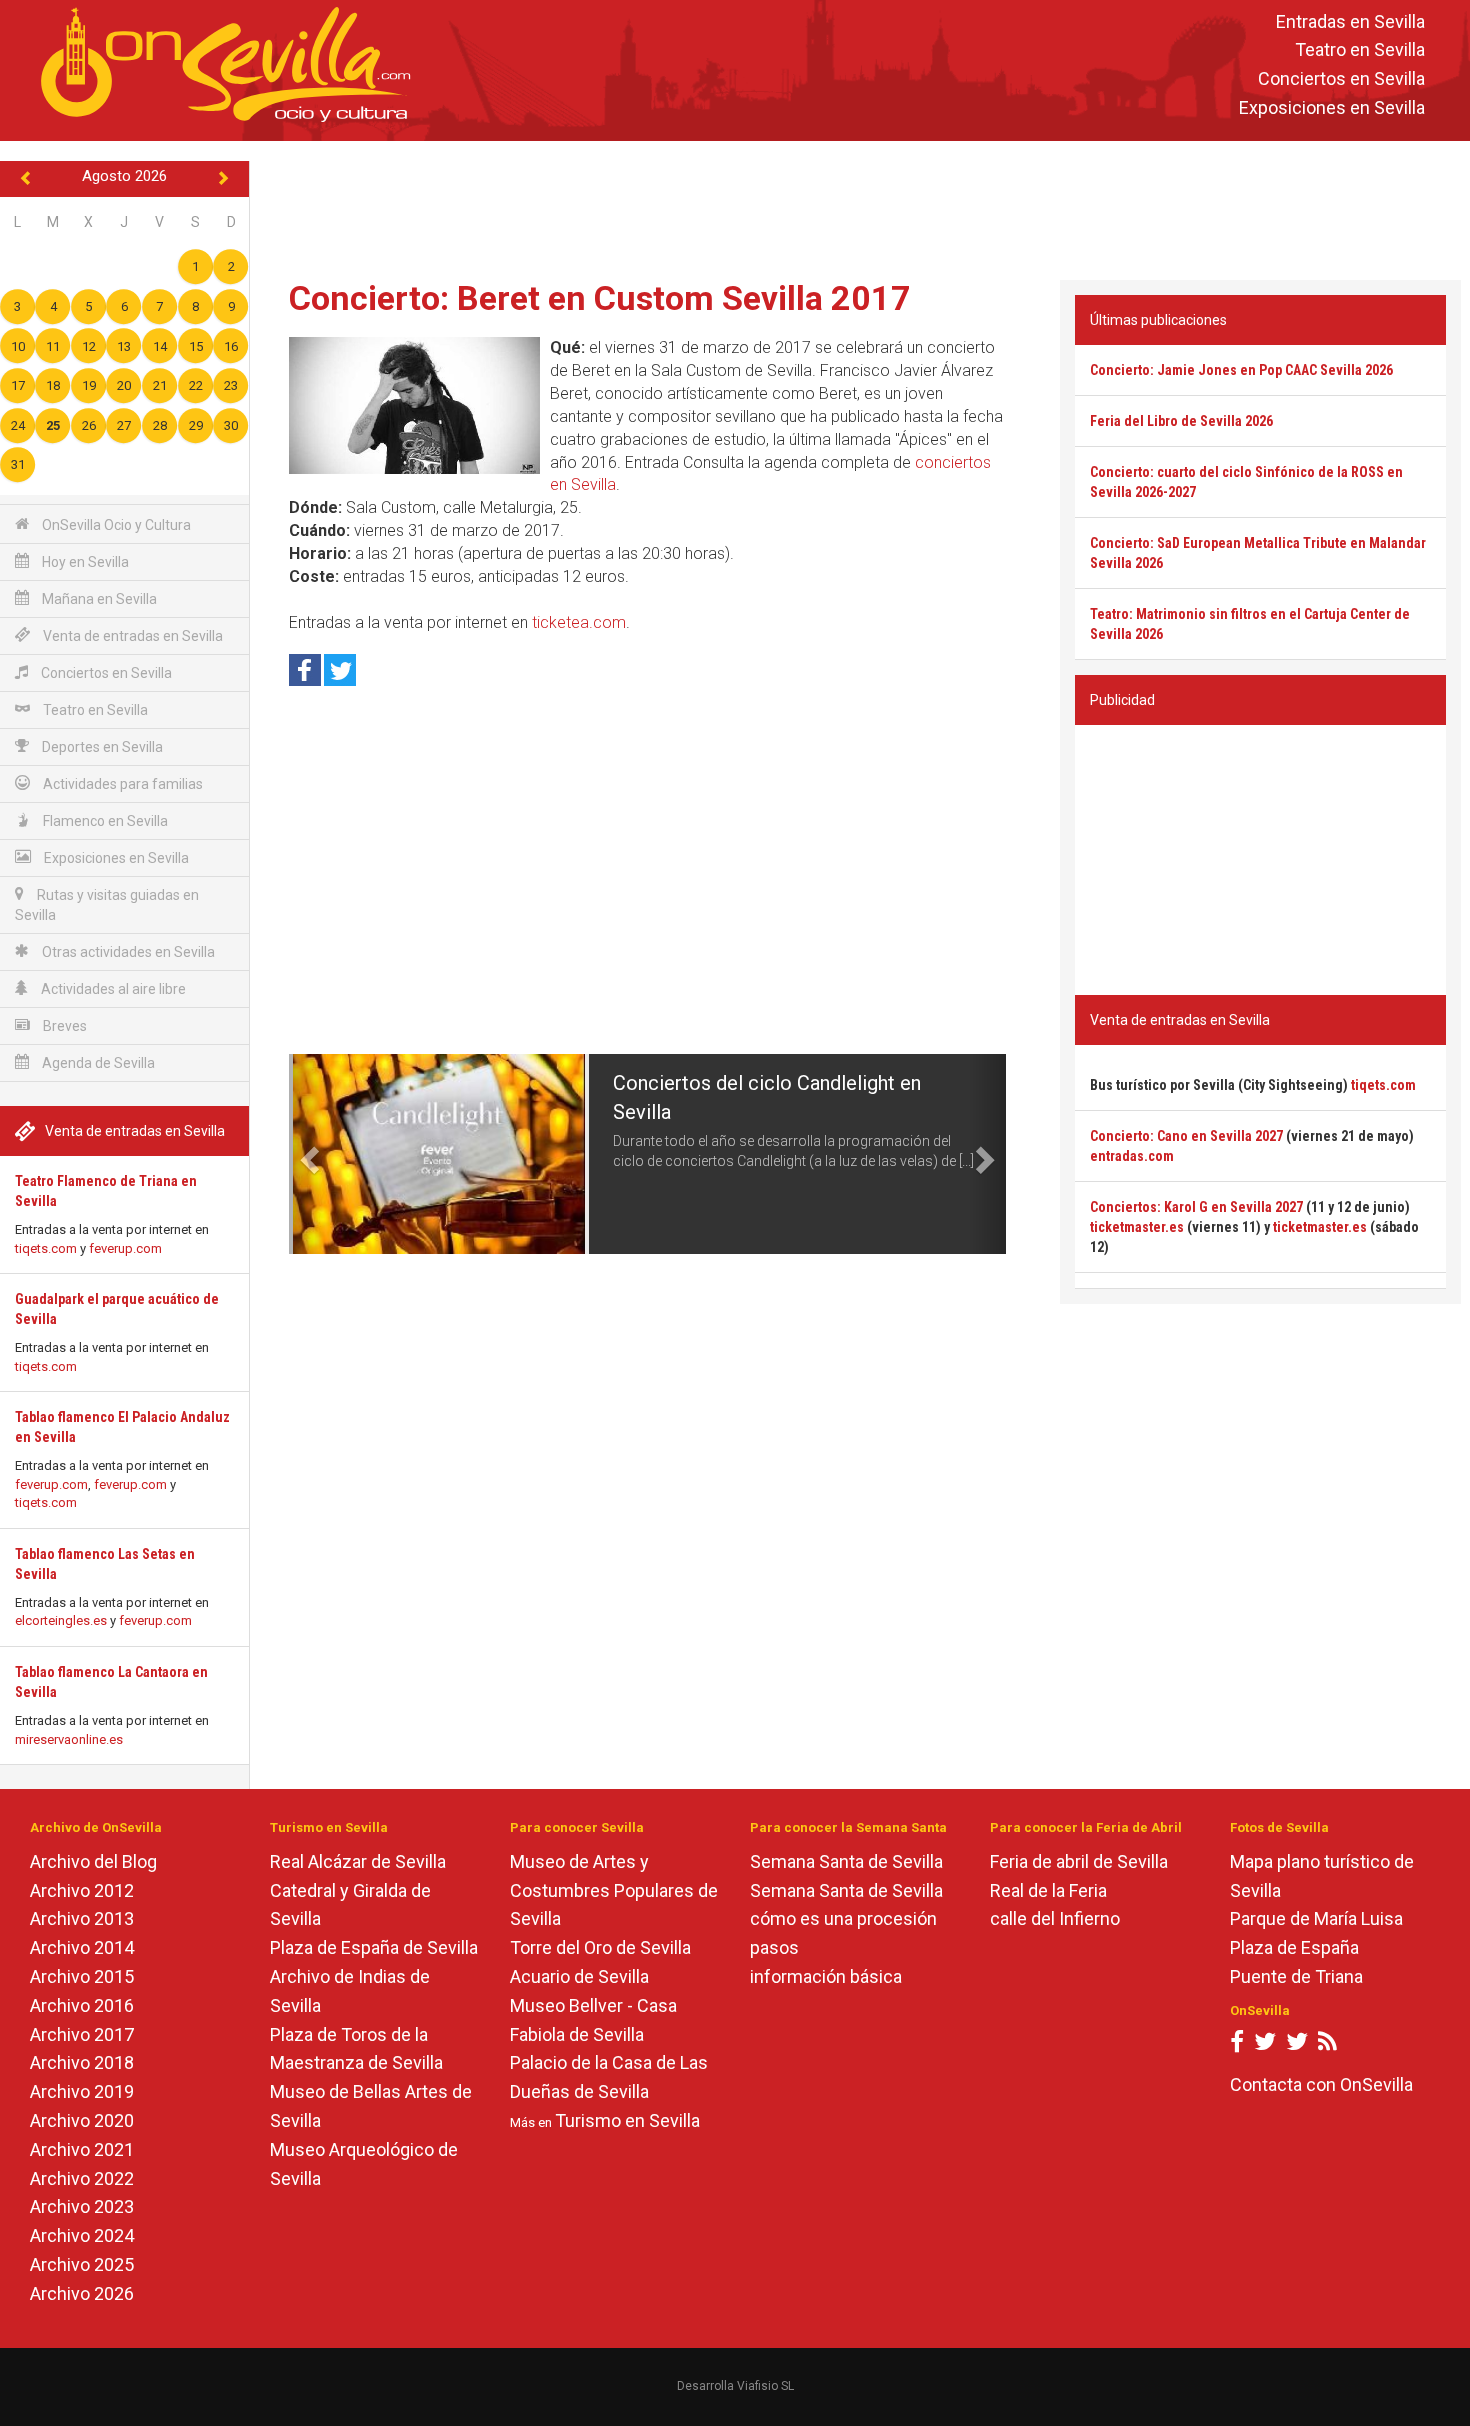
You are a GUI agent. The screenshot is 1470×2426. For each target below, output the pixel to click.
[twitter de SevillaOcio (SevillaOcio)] (1297, 2045)
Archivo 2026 (82, 2293)
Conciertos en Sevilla (1341, 79)
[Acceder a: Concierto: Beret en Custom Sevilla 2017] (414, 405)
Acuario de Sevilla (579, 1976)
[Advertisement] (860, 206)
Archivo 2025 (82, 2264)
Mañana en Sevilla (98, 599)
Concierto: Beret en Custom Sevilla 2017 (600, 298)
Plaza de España (1294, 1947)
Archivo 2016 (82, 2005)
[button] (307, 1154)
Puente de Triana (1296, 1976)
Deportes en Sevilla (101, 747)
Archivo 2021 (82, 2149)
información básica (826, 1976)
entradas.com (1132, 1156)
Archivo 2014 (82, 1947)
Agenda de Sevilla (97, 1063)
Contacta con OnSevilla (1321, 2084)
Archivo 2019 (82, 2091)
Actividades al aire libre (112, 989)
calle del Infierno (1055, 1918)
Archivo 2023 (82, 2206)
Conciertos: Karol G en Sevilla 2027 (1196, 1207)
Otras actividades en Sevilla (127, 952)
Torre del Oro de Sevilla (600, 1947)
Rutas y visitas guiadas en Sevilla (107, 905)
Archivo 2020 (82, 2120)
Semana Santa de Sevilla (846, 1861)
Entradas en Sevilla (1350, 21)
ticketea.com (579, 622)
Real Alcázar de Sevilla (358, 1861)
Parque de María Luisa (1316, 1918)
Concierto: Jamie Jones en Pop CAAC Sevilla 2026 (1241, 370)
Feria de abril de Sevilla (1079, 1861)
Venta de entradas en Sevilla (131, 636)
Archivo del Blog (93, 1861)
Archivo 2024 (82, 2235)
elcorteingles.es (61, 1620)
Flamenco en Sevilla (104, 821)
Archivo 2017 (82, 2034)
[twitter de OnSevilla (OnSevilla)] (1265, 2045)
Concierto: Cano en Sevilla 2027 (1186, 1136)
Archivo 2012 (82, 1890)
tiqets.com (46, 1248)
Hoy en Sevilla (84, 562)
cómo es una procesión (843, 1918)
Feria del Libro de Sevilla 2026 (1181, 421)
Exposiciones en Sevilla (1332, 107)
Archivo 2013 (82, 1918)
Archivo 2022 (82, 2178)
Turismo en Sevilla (627, 2120)
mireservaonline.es (69, 1739)
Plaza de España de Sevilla (374, 1947)
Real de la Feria (1048, 1890)
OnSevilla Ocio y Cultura (115, 525)
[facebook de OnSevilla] (1237, 2045)
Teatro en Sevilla (1360, 50)
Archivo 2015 (82, 1976)
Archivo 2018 (82, 2062)
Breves (63, 1026)
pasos (774, 1947)
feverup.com (125, 1248)
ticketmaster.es (1137, 1227)
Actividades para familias (121, 784)
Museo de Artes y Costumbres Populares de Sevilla (614, 1890)
